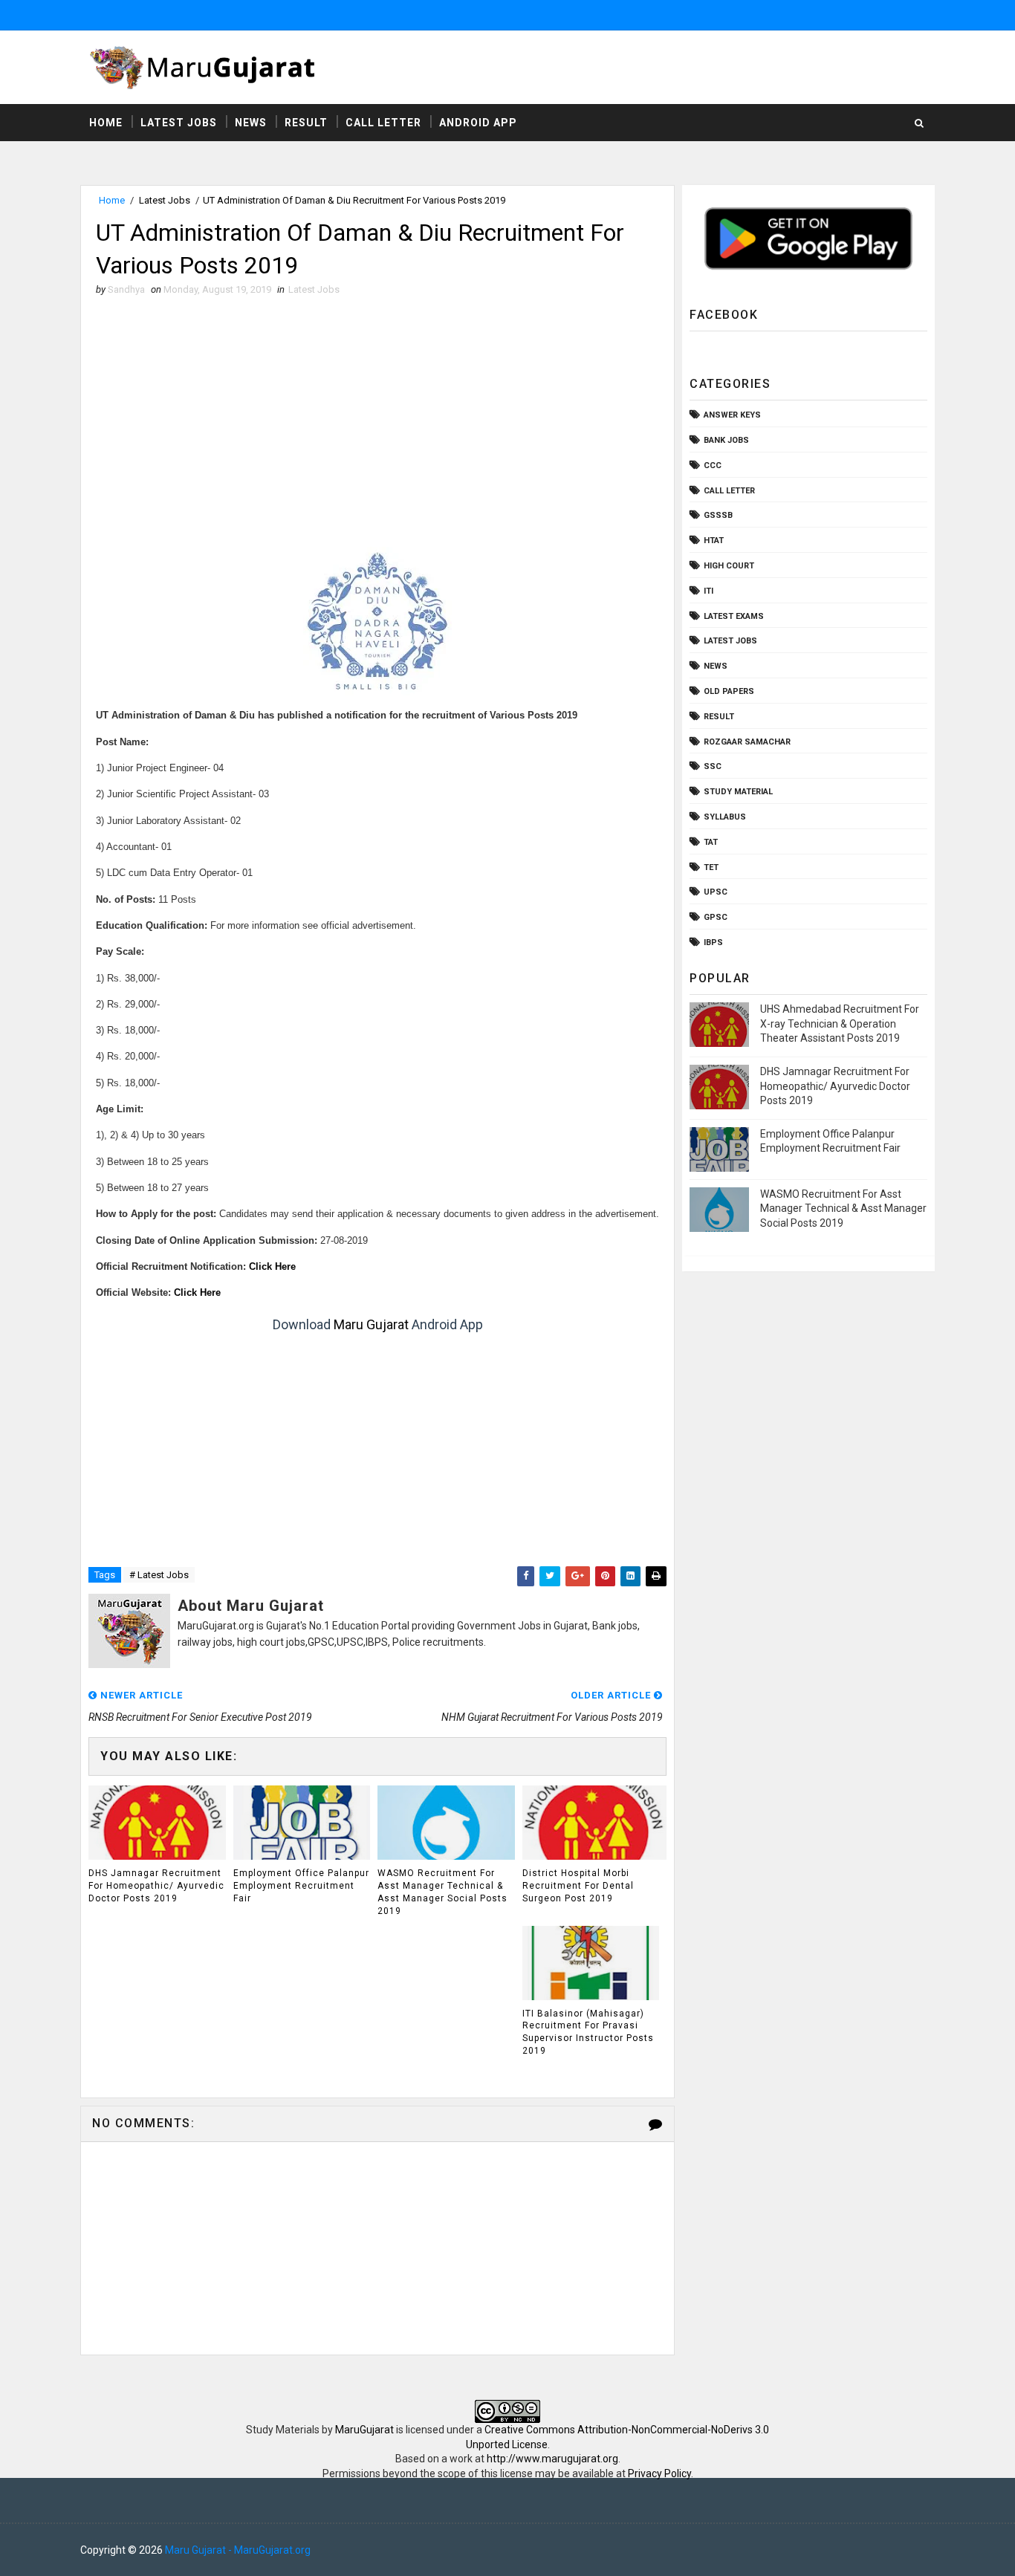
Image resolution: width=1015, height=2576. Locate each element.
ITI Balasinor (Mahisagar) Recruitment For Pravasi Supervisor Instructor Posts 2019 (588, 2032)
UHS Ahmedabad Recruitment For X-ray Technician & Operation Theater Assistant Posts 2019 (840, 1023)
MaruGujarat (364, 2430)
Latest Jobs (179, 123)
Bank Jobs (726, 440)
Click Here (272, 1267)
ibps (713, 943)
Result (306, 123)
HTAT (714, 541)
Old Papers (729, 691)
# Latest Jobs (159, 1575)
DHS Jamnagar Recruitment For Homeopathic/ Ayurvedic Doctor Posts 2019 (156, 1886)
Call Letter (383, 123)
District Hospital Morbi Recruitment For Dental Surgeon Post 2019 (578, 1886)
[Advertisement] (377, 416)
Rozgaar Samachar (747, 742)
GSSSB (718, 515)
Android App (478, 123)
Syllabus (725, 817)
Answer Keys (732, 415)
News (251, 123)
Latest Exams (734, 616)
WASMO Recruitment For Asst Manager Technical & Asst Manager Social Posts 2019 (442, 1892)
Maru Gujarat (371, 1324)
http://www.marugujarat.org (552, 2459)
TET (711, 867)
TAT (711, 842)
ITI (708, 591)
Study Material (738, 792)
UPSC (716, 892)
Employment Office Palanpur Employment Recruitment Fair (301, 1886)
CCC (713, 465)
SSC (713, 766)
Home (106, 123)
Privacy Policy (659, 2473)
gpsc (716, 917)
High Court (729, 566)
